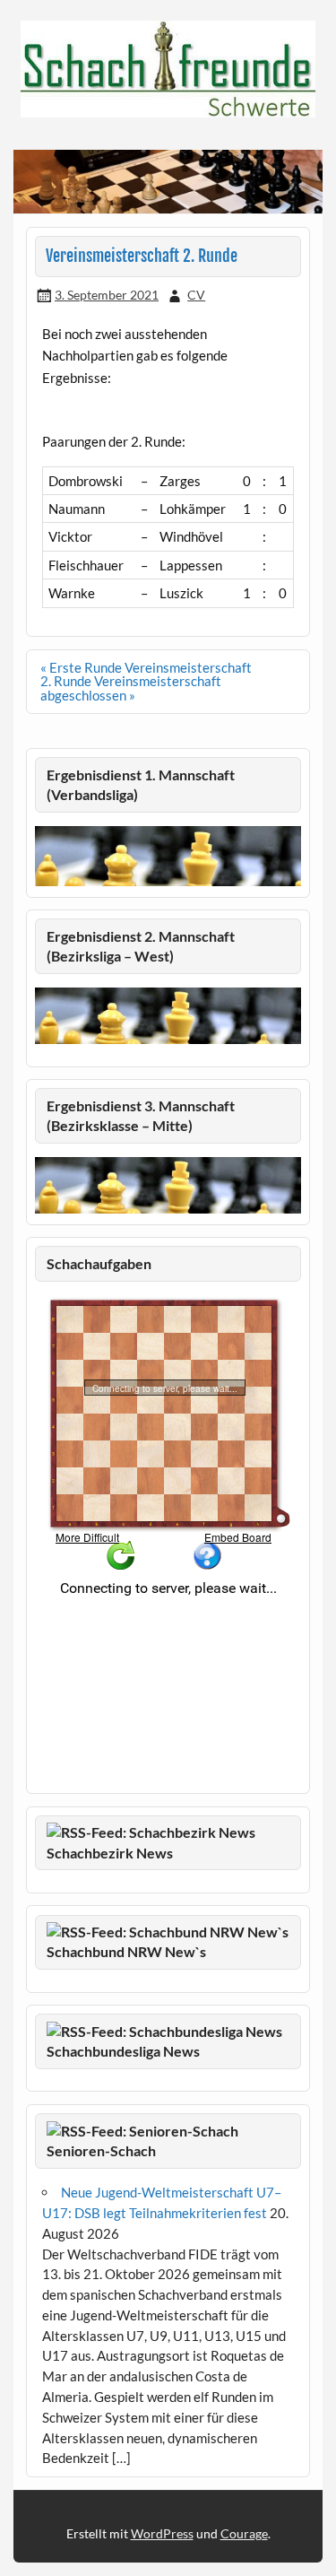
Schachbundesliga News (123, 2051)
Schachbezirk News (110, 1853)
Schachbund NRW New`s (126, 1951)
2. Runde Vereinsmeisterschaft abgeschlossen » (131, 688)
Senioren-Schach (101, 2150)
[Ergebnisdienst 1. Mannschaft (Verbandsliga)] (168, 881)
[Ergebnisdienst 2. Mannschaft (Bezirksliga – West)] (168, 1016)
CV (196, 295)
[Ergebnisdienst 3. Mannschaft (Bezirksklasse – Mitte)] (168, 1208)
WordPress (162, 2533)
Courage (244, 2533)
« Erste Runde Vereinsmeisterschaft (146, 667)
